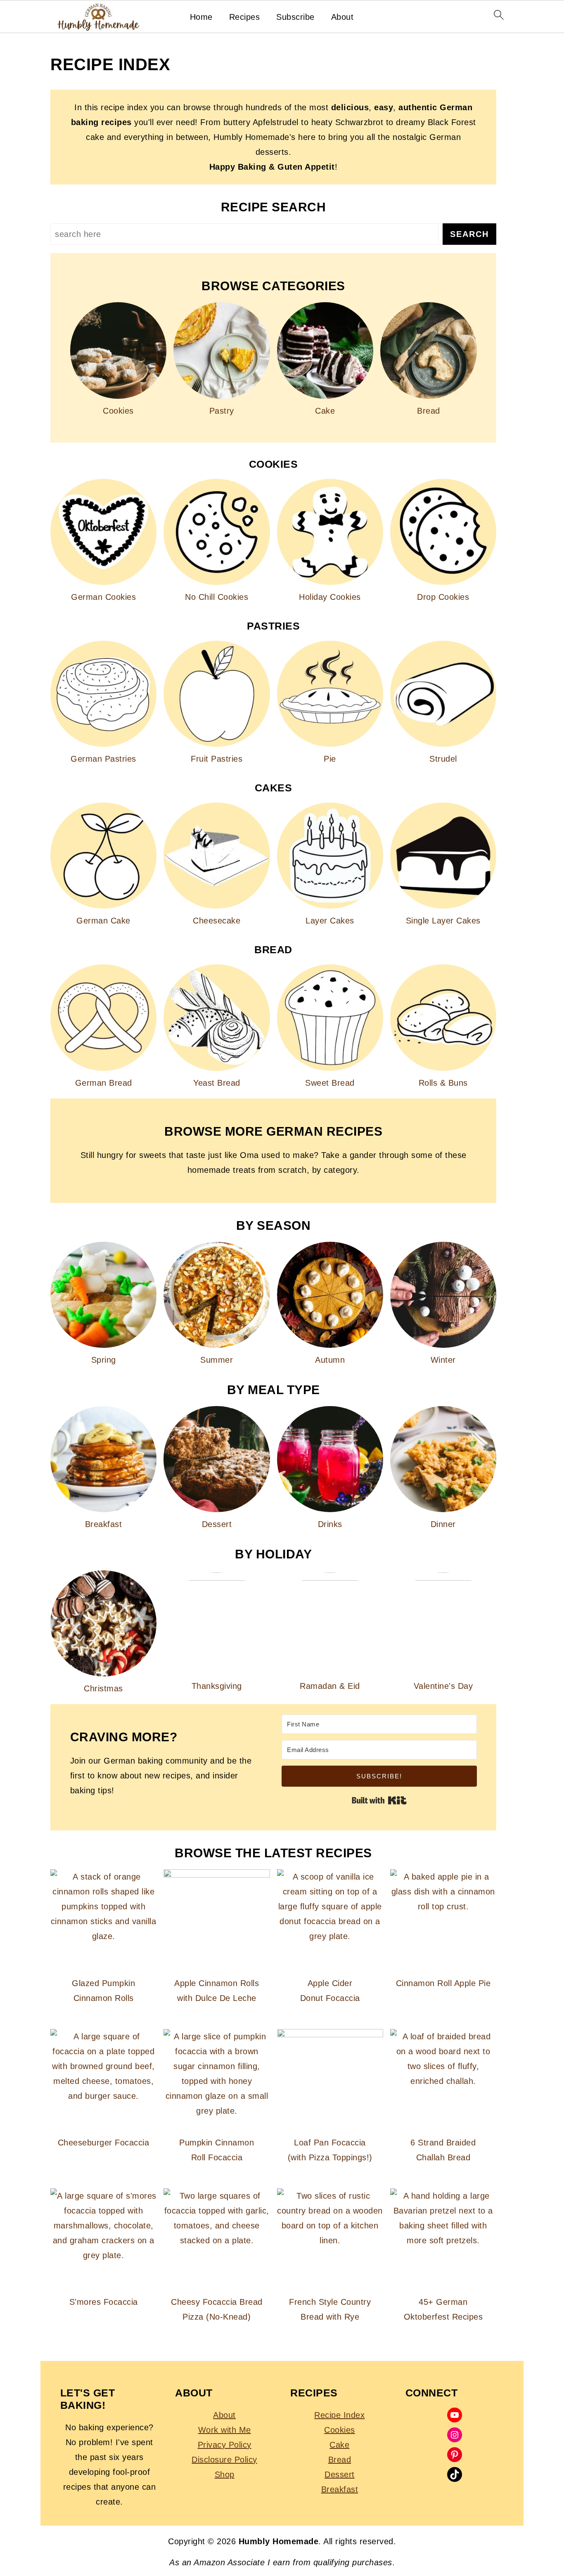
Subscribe (295, 17)
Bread (340, 2460)
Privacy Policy (225, 2445)
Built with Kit (379, 1800)
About (342, 17)
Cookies (340, 2430)
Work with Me (225, 2430)
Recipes (245, 17)
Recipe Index (339, 2415)
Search (469, 234)
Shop (225, 2474)
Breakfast (340, 2489)
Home (201, 17)
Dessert (340, 2474)
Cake (339, 2445)
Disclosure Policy (224, 2460)
